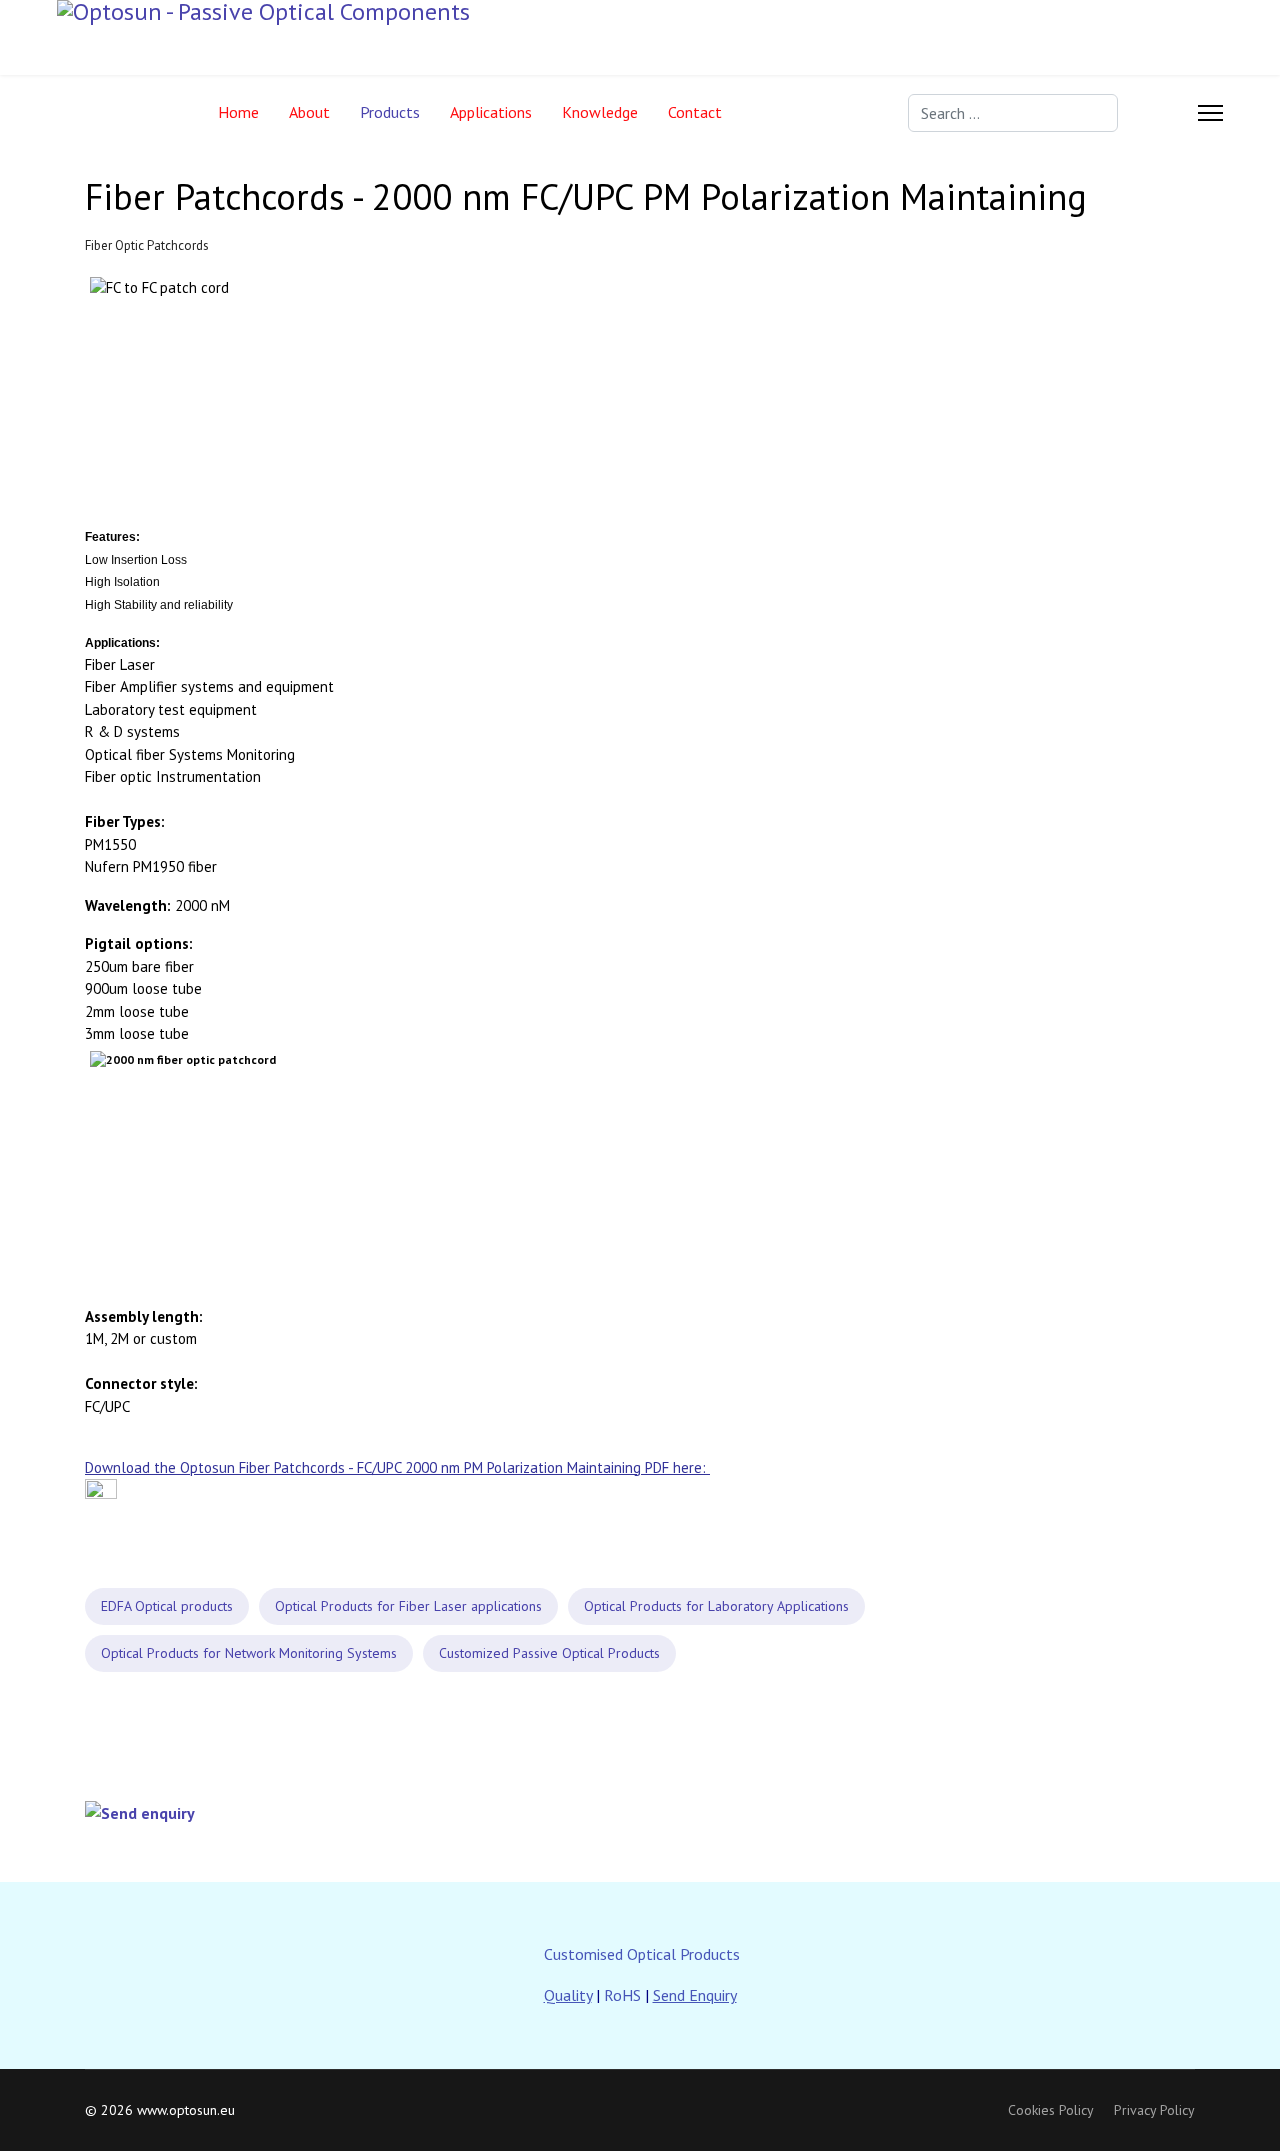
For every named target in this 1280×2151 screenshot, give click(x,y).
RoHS (622, 1995)
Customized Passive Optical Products (549, 1653)
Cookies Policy (1051, 2110)
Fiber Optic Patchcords (147, 245)
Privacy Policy (1154, 2110)
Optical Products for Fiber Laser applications (408, 1606)
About (309, 112)
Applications (491, 112)
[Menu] (1210, 112)
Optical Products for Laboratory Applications (716, 1606)
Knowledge (600, 112)
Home (238, 112)
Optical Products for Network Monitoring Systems (249, 1653)
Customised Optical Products (642, 1954)
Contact (695, 112)
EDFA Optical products (167, 1606)
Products (390, 112)
